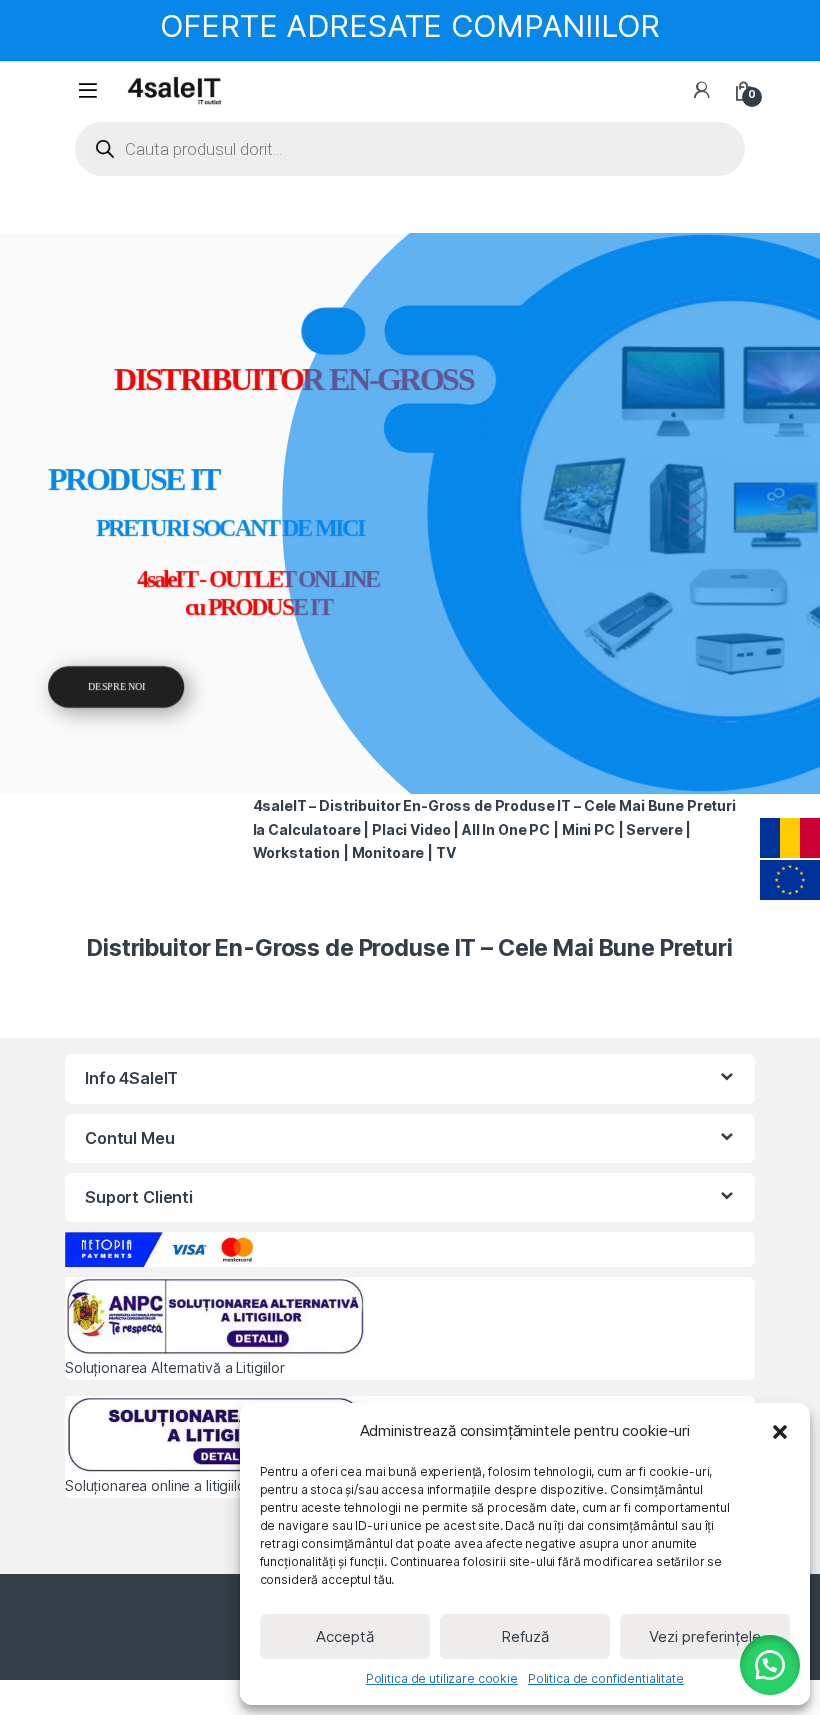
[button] (780, 1431)
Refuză (525, 1636)
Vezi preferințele (705, 1636)
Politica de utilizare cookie (442, 1678)
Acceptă (345, 1636)
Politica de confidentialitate (606, 1678)
